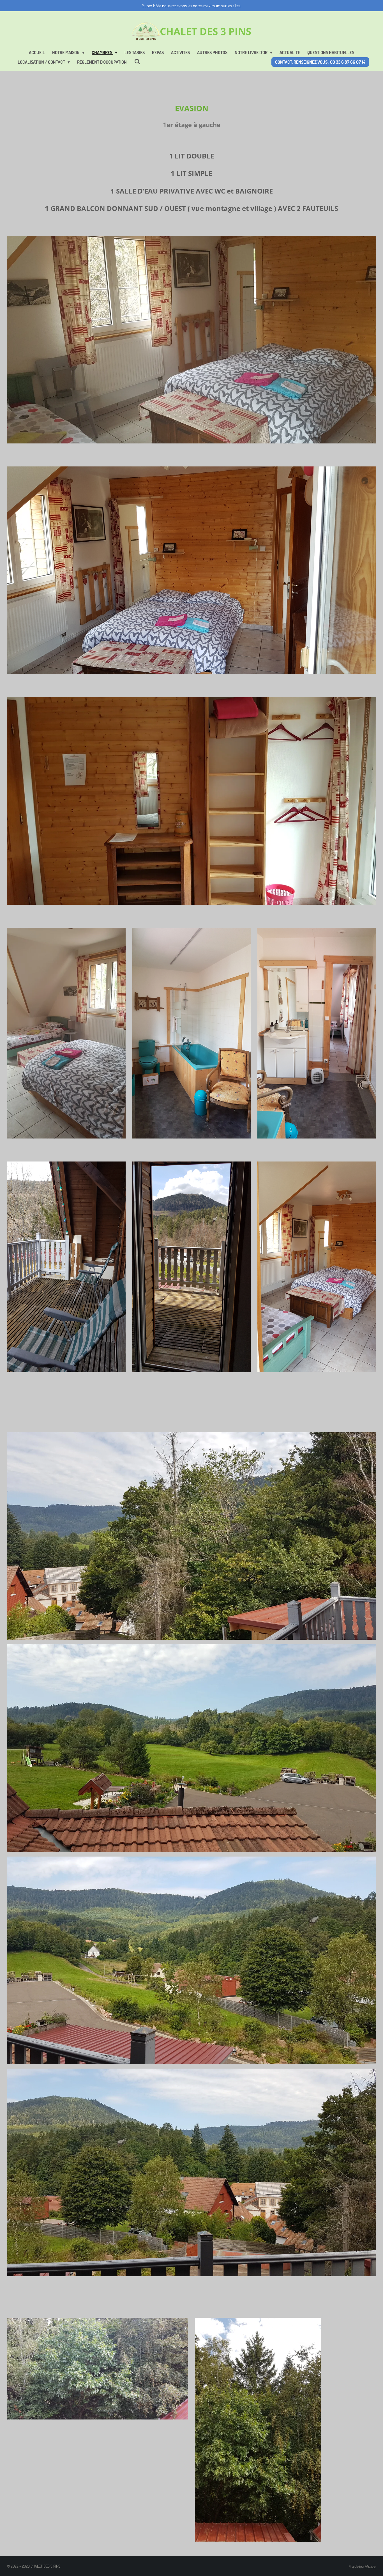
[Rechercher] (137, 61)
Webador (371, 2566)
